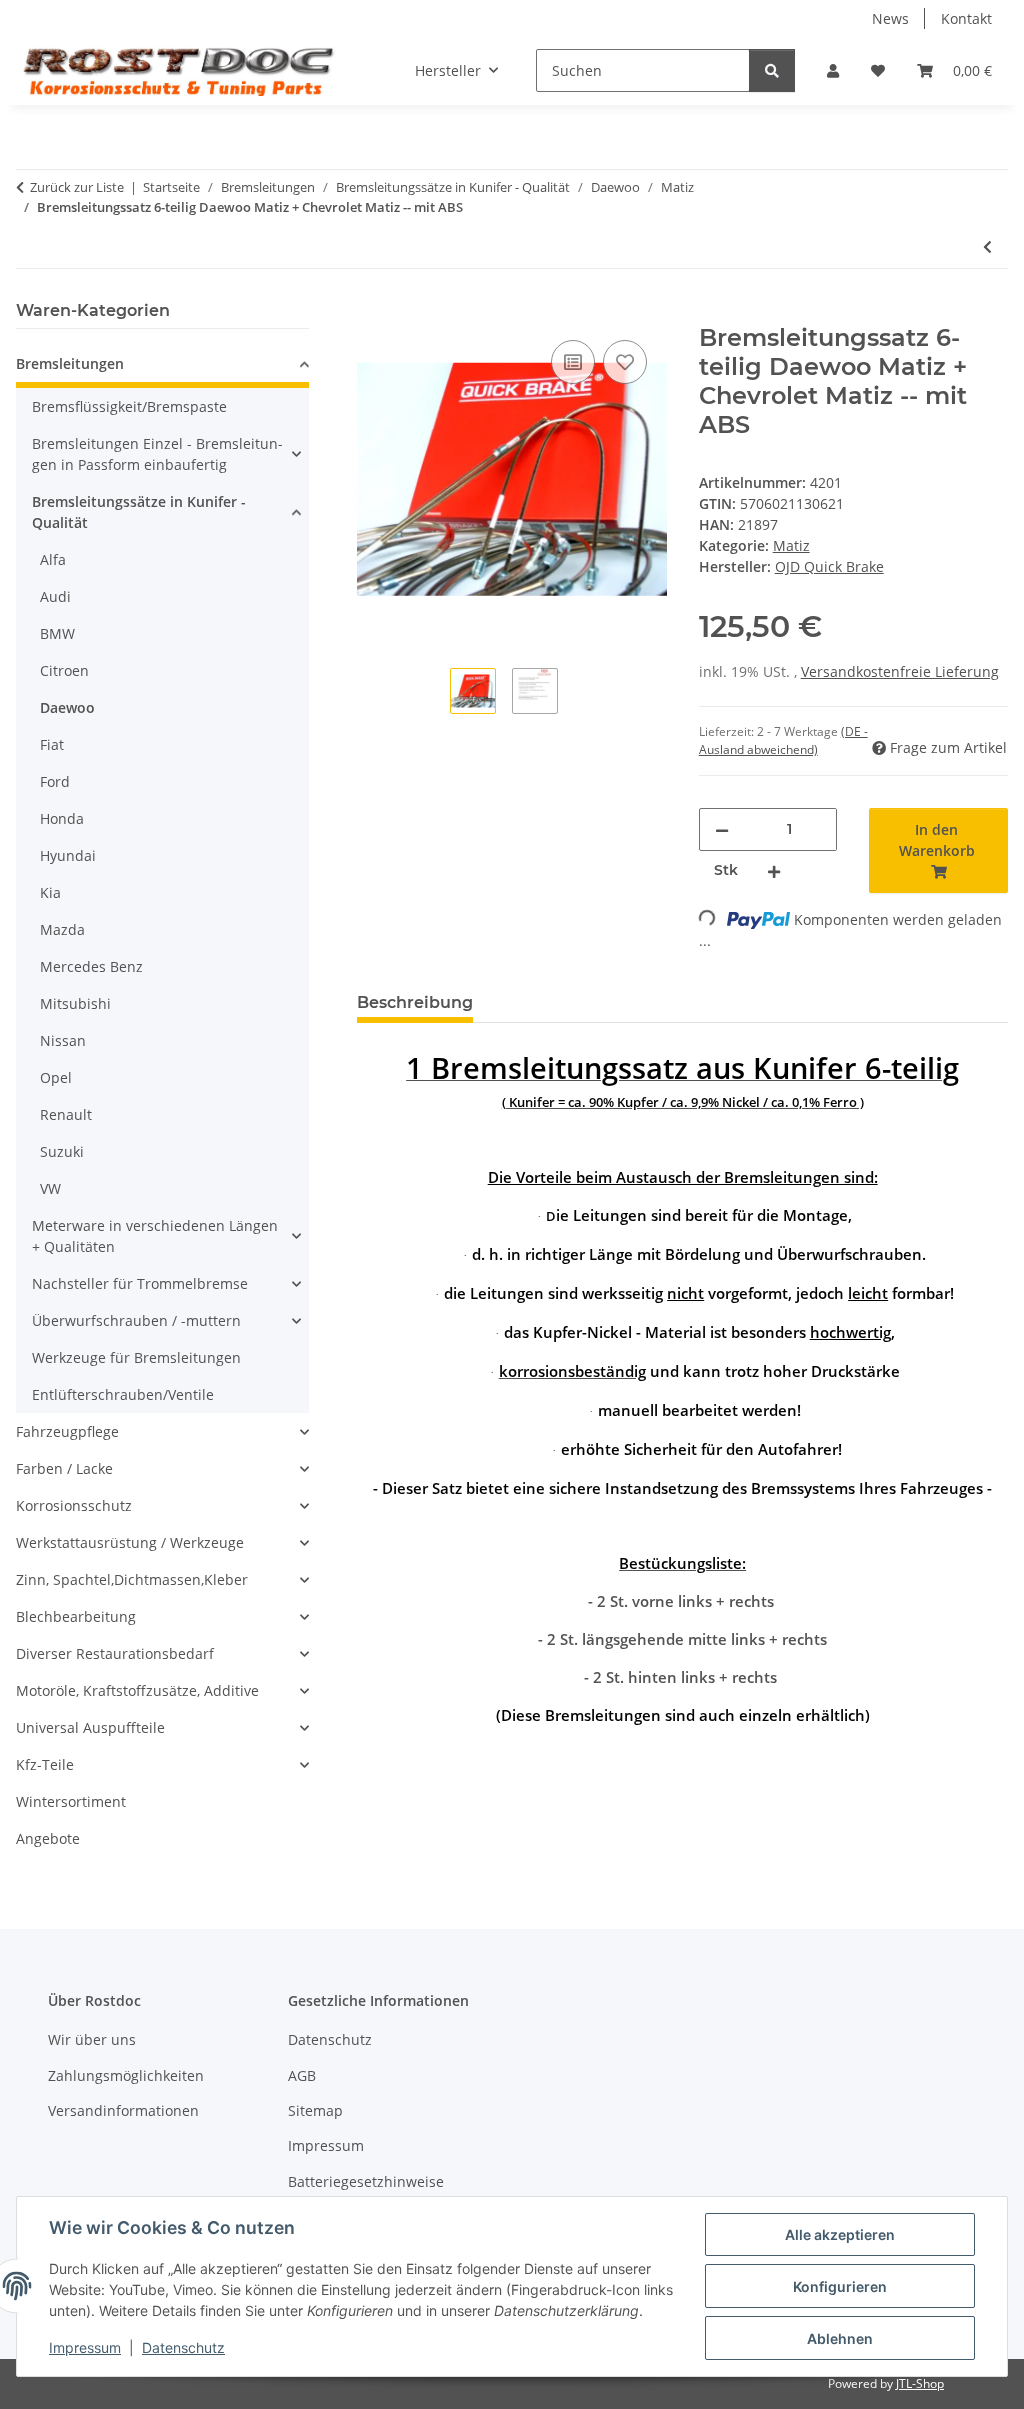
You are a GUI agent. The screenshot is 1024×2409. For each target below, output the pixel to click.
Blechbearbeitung (76, 1616)
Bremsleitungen (70, 363)
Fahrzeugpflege (67, 1431)
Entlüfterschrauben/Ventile (123, 1394)
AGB (302, 2075)
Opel (56, 1077)
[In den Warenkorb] (373, 313)
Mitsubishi (75, 1003)
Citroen (64, 670)
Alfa (53, 559)
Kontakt (966, 18)
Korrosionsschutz (74, 1505)
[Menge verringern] (722, 829)
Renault (66, 1114)
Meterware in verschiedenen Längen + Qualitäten (155, 1236)
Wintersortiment (71, 1801)
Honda (62, 818)
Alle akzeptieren (840, 2234)
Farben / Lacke (64, 1468)
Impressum (85, 2347)
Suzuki (62, 1151)
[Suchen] (772, 70)
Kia (50, 892)
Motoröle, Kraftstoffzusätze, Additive (137, 1690)
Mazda (62, 929)
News (890, 18)
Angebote (48, 1838)
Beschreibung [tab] (415, 1002)
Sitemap (315, 2110)
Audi (55, 596)
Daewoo (67, 707)
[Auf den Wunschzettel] (625, 362)
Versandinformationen (123, 2110)
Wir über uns (92, 2039)
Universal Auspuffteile (90, 1727)
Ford (55, 781)
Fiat (52, 744)
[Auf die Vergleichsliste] (573, 362)
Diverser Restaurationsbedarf (115, 1653)
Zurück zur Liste (77, 187)
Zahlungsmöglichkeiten (126, 2075)
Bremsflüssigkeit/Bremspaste (129, 406)
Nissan (63, 1040)
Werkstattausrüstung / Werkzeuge (130, 1542)
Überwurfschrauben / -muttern (136, 1320)
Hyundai (68, 855)
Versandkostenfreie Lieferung (900, 671)
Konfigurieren (840, 2286)
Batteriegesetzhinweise (366, 2181)
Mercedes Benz (91, 966)
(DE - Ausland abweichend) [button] (783, 740)
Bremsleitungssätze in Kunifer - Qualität (139, 512)
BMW (57, 633)
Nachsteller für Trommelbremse (140, 1283)
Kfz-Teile (45, 1764)
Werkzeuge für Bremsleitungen (136, 1357)
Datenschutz (183, 2347)
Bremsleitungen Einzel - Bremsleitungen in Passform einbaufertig (157, 454)
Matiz (791, 545)
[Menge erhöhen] (774, 870)
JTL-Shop (920, 2383)
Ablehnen (840, 2338)
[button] (833, 70)
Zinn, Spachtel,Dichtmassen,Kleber (132, 1579)
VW (50, 1188)
